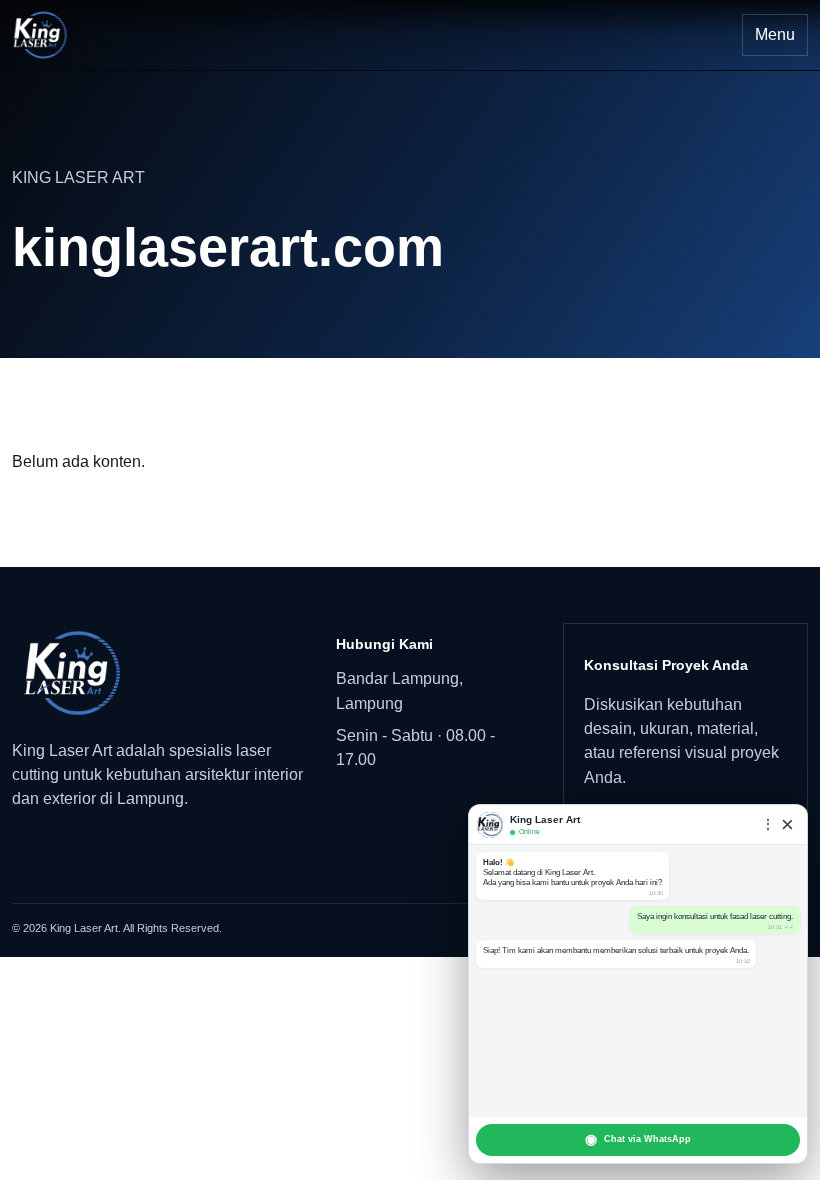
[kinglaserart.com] (40, 35)
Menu (775, 34)
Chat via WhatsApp (638, 1139)
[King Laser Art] (159, 673)
